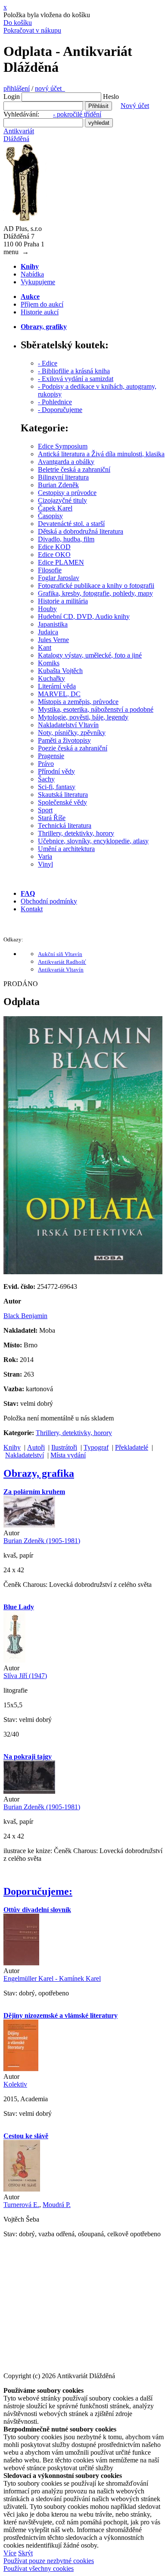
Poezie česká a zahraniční (73, 748)
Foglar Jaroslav (59, 578)
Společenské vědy (62, 802)
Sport (45, 810)
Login (12, 97)
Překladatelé (132, 1447)
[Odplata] (83, 1272)
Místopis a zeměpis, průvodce (78, 702)
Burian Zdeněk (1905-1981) (42, 1541)
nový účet (50, 88)
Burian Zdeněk (58, 485)
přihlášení (17, 88)
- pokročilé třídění (77, 114)
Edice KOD (54, 547)
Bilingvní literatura (63, 477)
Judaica (48, 632)
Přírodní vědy (56, 771)
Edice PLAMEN (61, 562)
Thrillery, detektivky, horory (76, 833)
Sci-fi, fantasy (57, 787)
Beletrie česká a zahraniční (74, 469)
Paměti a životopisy (64, 740)
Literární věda (57, 686)
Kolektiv (15, 2084)
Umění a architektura (66, 849)
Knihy (12, 1447)
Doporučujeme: (38, 1891)
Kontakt (32, 909)
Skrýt (25, 2553)
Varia (45, 856)
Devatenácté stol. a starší (71, 524)
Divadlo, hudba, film (66, 539)
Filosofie (50, 570)
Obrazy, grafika (39, 1473)
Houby (47, 609)
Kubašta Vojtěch (60, 671)
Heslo (111, 97)
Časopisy (50, 516)
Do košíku (18, 23)
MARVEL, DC (59, 694)
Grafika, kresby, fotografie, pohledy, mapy (95, 593)
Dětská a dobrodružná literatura (81, 531)
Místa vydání (68, 1455)
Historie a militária (63, 601)
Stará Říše (52, 818)
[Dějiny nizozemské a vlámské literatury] (21, 2069)
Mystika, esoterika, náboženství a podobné (96, 709)
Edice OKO (54, 555)
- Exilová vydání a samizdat (76, 379)
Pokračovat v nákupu (32, 30)
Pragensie (51, 756)
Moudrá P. (57, 2205)
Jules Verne (53, 640)
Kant (45, 647)
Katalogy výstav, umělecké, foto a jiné (90, 655)
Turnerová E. (21, 2205)
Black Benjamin (25, 1316)
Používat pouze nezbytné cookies (49, 2561)
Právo (46, 764)
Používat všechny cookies (39, 2568)
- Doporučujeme (60, 410)
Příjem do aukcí (42, 304)
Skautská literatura (63, 795)
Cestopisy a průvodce (67, 493)
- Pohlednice (55, 402)
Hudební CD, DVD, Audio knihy (84, 616)
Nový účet (135, 106)
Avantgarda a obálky (66, 462)
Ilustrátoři (64, 1447)
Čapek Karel (55, 508)
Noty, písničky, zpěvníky (72, 733)
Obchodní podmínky (49, 901)
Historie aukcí (40, 312)
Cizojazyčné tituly (62, 500)
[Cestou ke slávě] (22, 2189)
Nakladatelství (25, 1455)
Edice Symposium (63, 446)
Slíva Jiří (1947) (25, 1676)
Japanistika (53, 624)
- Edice (48, 363)
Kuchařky (51, 678)
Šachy (46, 779)
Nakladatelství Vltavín (68, 725)
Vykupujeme (38, 282)
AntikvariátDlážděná (19, 135)
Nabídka (32, 274)
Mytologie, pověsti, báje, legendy (83, 717)
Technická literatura (65, 825)
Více (10, 2553)
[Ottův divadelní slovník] (21, 1963)
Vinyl (45, 864)
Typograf (96, 1447)
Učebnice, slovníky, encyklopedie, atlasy (93, 841)
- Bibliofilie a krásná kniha (74, 371)
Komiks (49, 663)
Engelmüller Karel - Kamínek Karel (52, 1978)
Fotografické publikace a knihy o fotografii (96, 586)
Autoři (36, 1447)
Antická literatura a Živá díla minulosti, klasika (101, 454)
